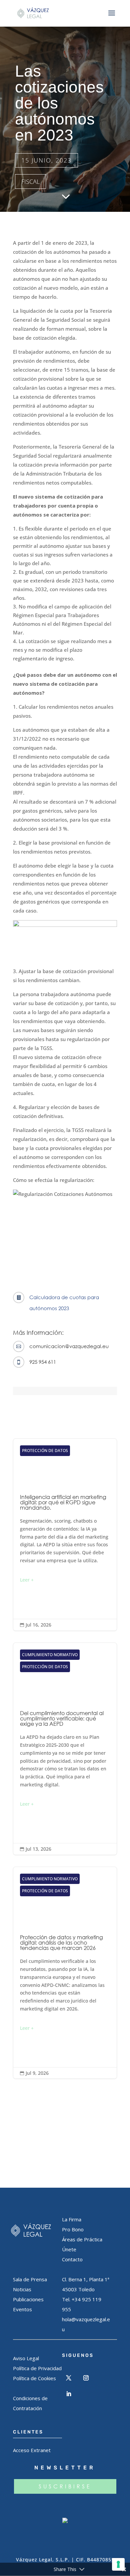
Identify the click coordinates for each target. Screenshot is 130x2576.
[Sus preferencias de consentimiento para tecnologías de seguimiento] (118, 2564)
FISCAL (30, 182)
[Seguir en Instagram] (86, 2378)
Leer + (27, 1580)
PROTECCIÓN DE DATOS (45, 1451)
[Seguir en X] (69, 2378)
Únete (69, 2249)
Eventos (22, 2309)
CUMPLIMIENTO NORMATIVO (50, 1655)
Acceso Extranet (32, 2450)
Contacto (72, 2259)
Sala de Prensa (30, 2279)
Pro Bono (73, 2229)
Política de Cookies (34, 2378)
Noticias (22, 2289)
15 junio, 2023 (46, 160)
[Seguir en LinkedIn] (69, 2394)
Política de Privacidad (37, 2368)
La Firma (72, 2219)
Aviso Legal (26, 2358)
